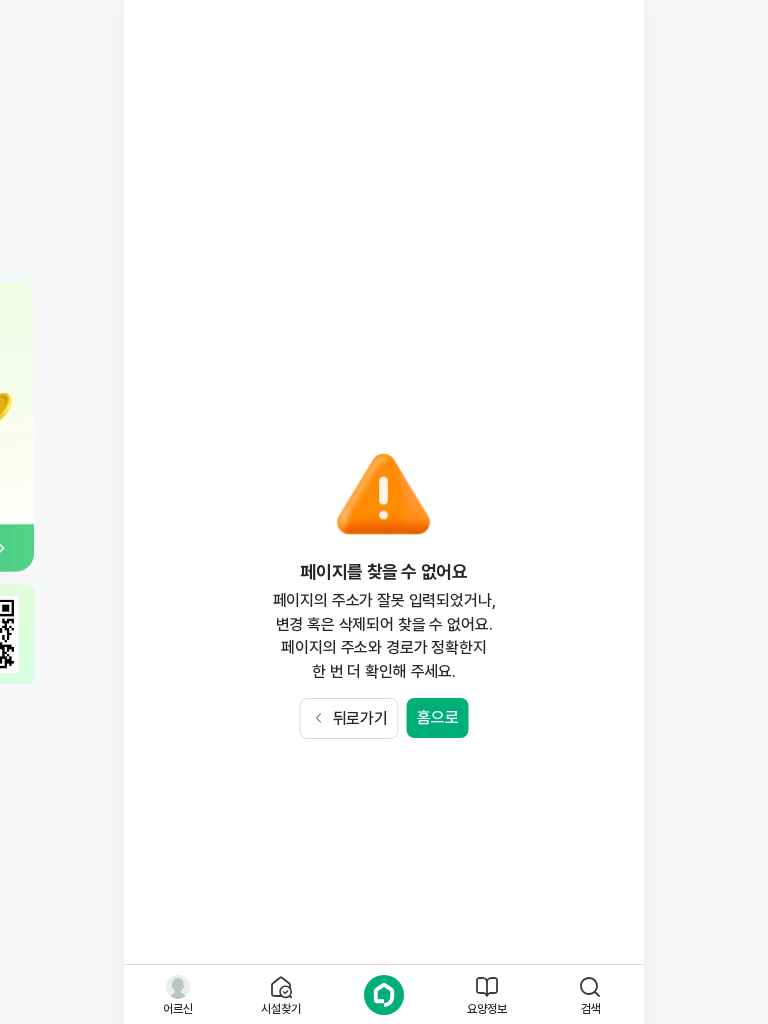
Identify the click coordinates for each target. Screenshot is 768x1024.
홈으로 (438, 717)
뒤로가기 (360, 718)
